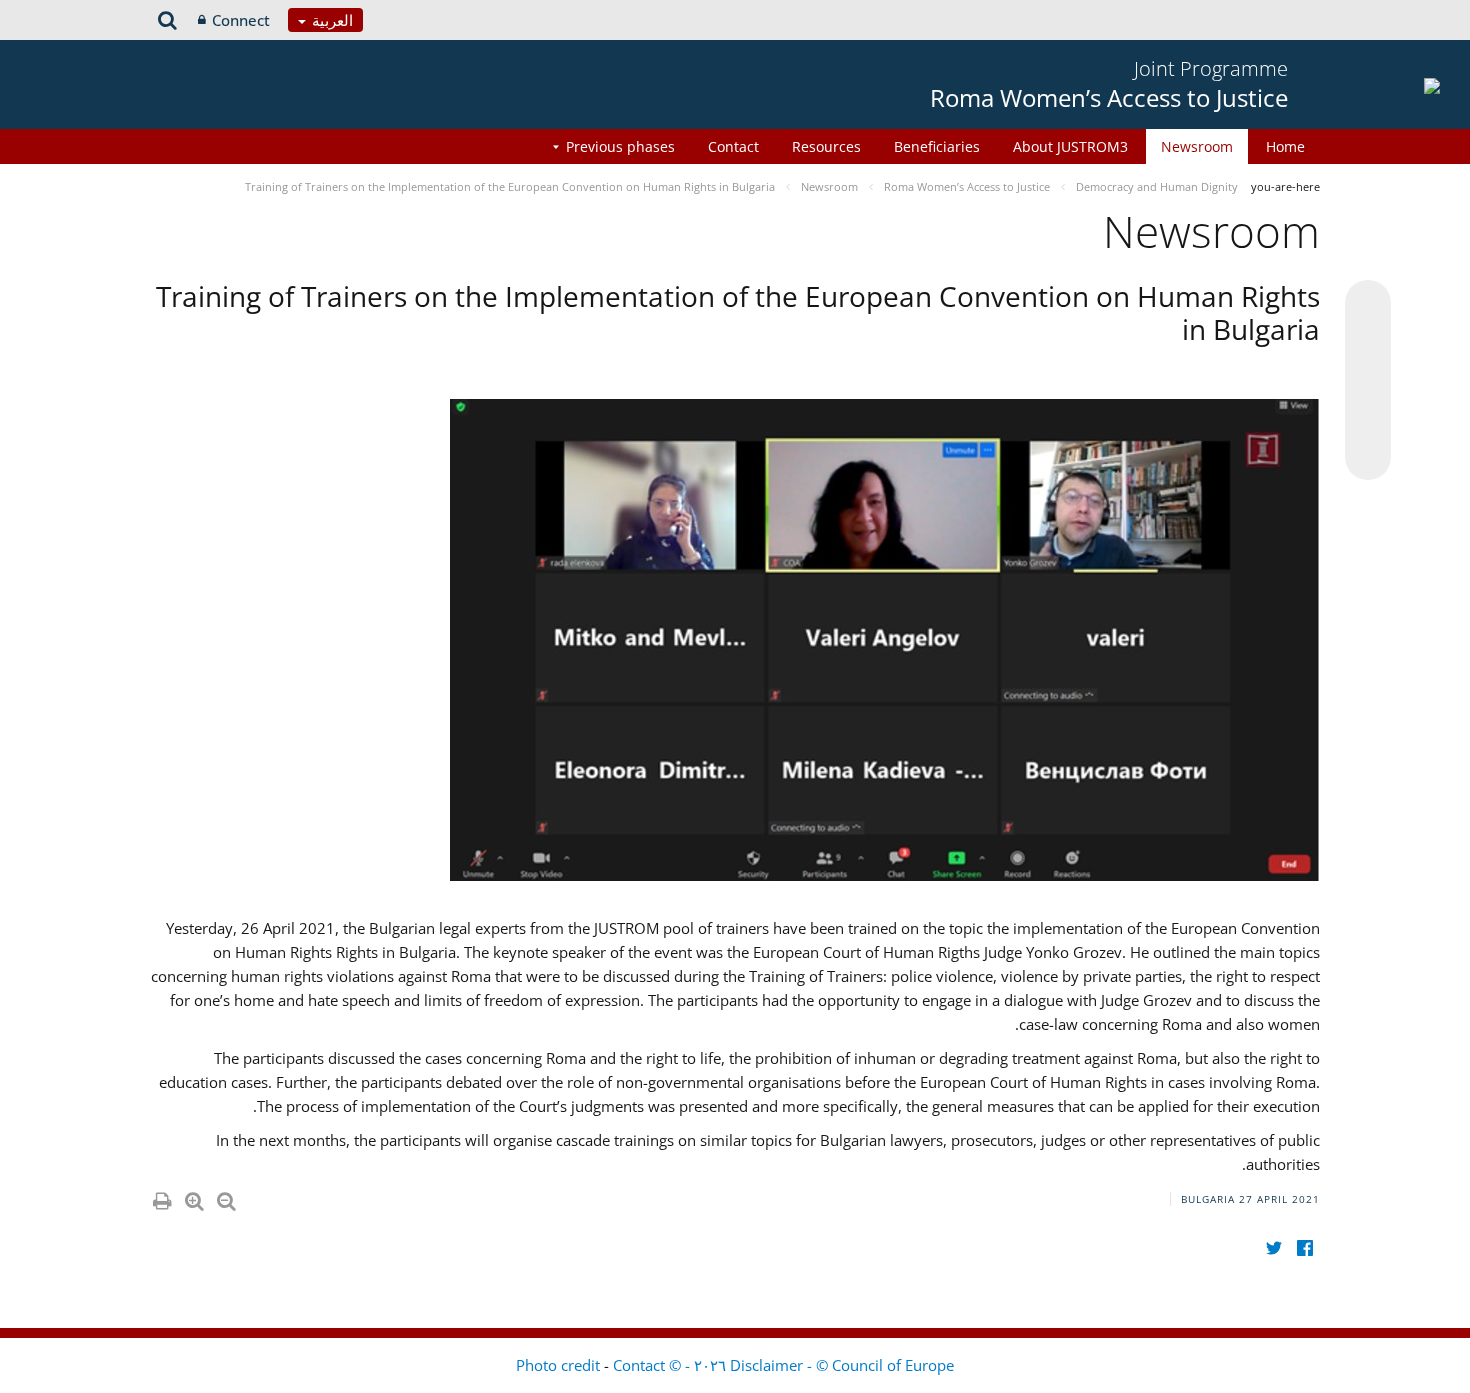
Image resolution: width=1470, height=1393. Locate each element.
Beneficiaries (937, 146)
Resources (826, 146)
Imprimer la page (161, 1197)
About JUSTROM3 (1070, 146)
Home (1285, 146)
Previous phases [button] (620, 146)
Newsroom (1197, 146)
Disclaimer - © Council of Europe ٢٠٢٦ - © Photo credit (735, 1365)
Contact (733, 146)
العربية (330, 20)
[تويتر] (1273, 1247)
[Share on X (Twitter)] (1368, 343)
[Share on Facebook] (1368, 381)
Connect (241, 20)
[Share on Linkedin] (1368, 419)
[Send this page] (1368, 457)
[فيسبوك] (1304, 1247)
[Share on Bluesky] (1368, 305)
